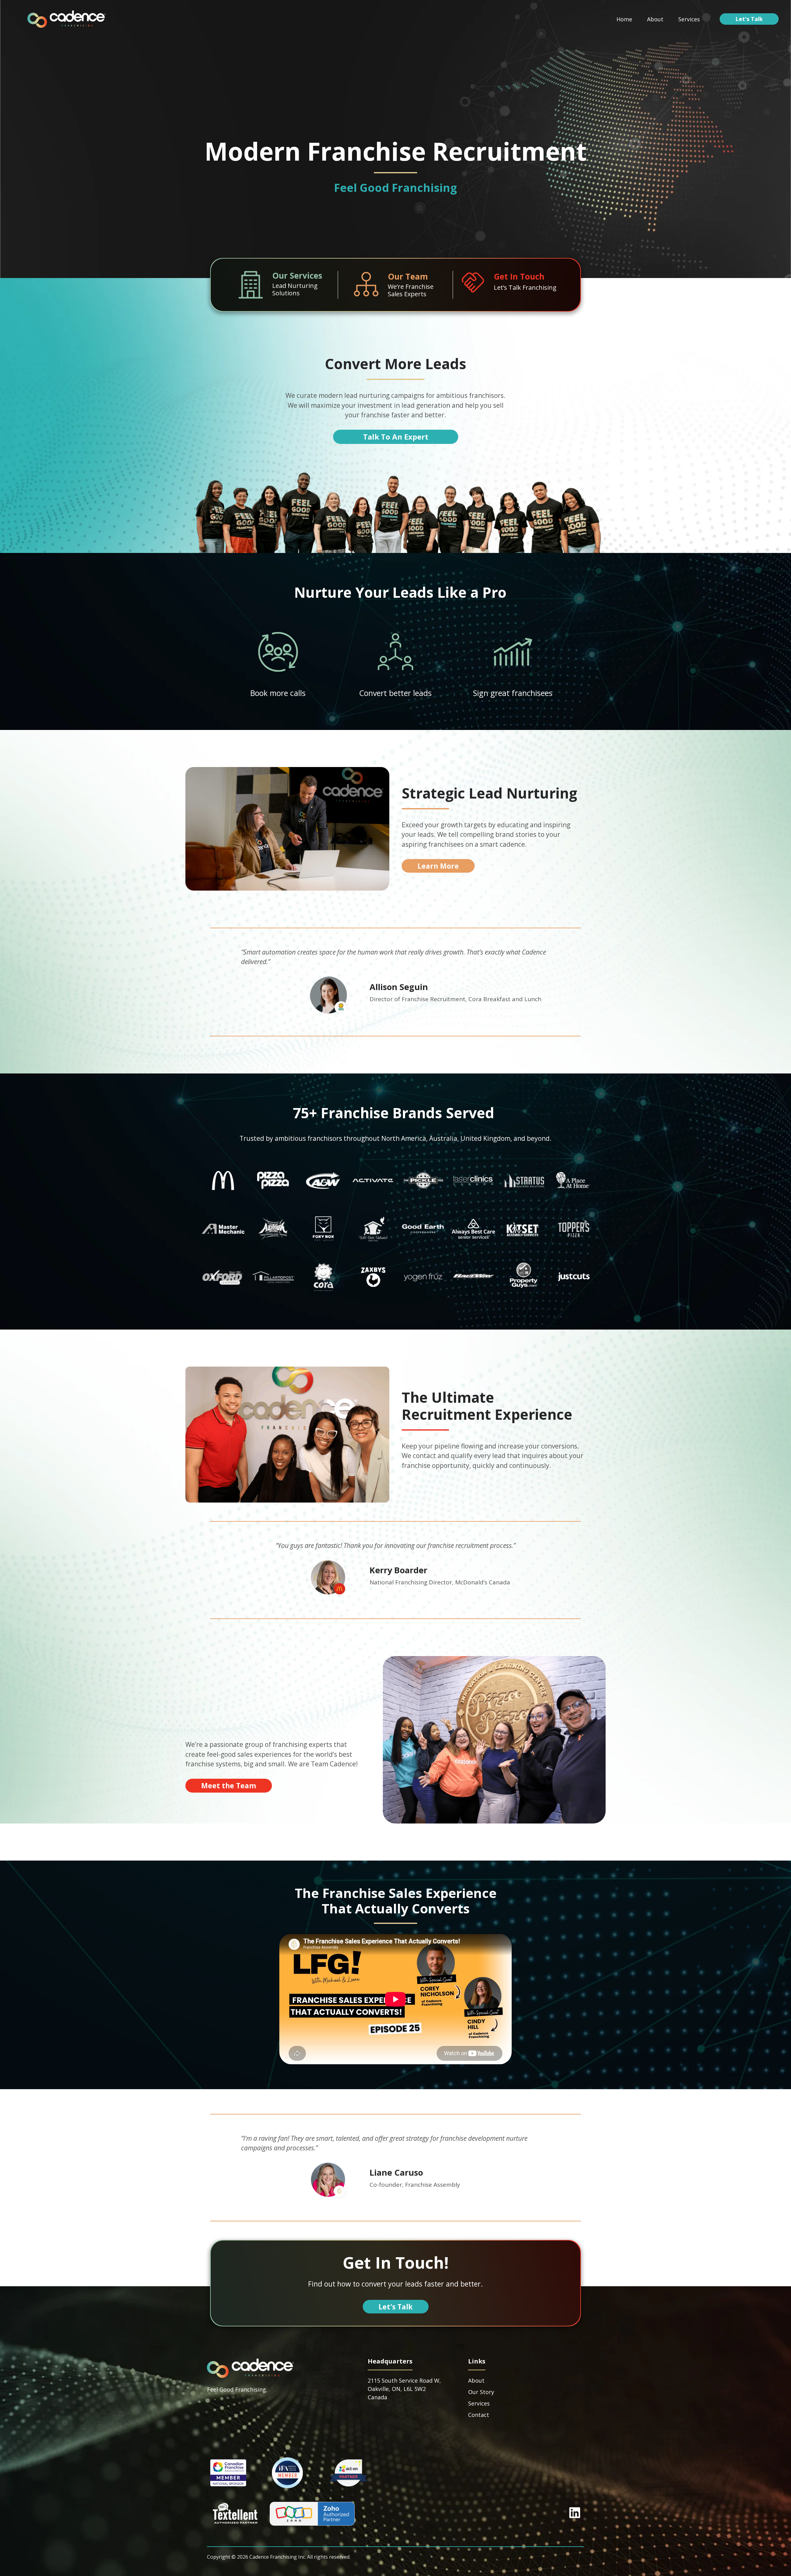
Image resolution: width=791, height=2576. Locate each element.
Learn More (438, 866)
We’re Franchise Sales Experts (411, 290)
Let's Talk (749, 19)
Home (624, 19)
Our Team (408, 276)
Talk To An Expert (396, 437)
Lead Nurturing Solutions (295, 289)
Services (689, 19)
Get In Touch (519, 276)
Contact (479, 2415)
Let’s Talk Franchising (525, 287)
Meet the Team (229, 1785)
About (655, 19)
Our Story (481, 2392)
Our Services (297, 276)
